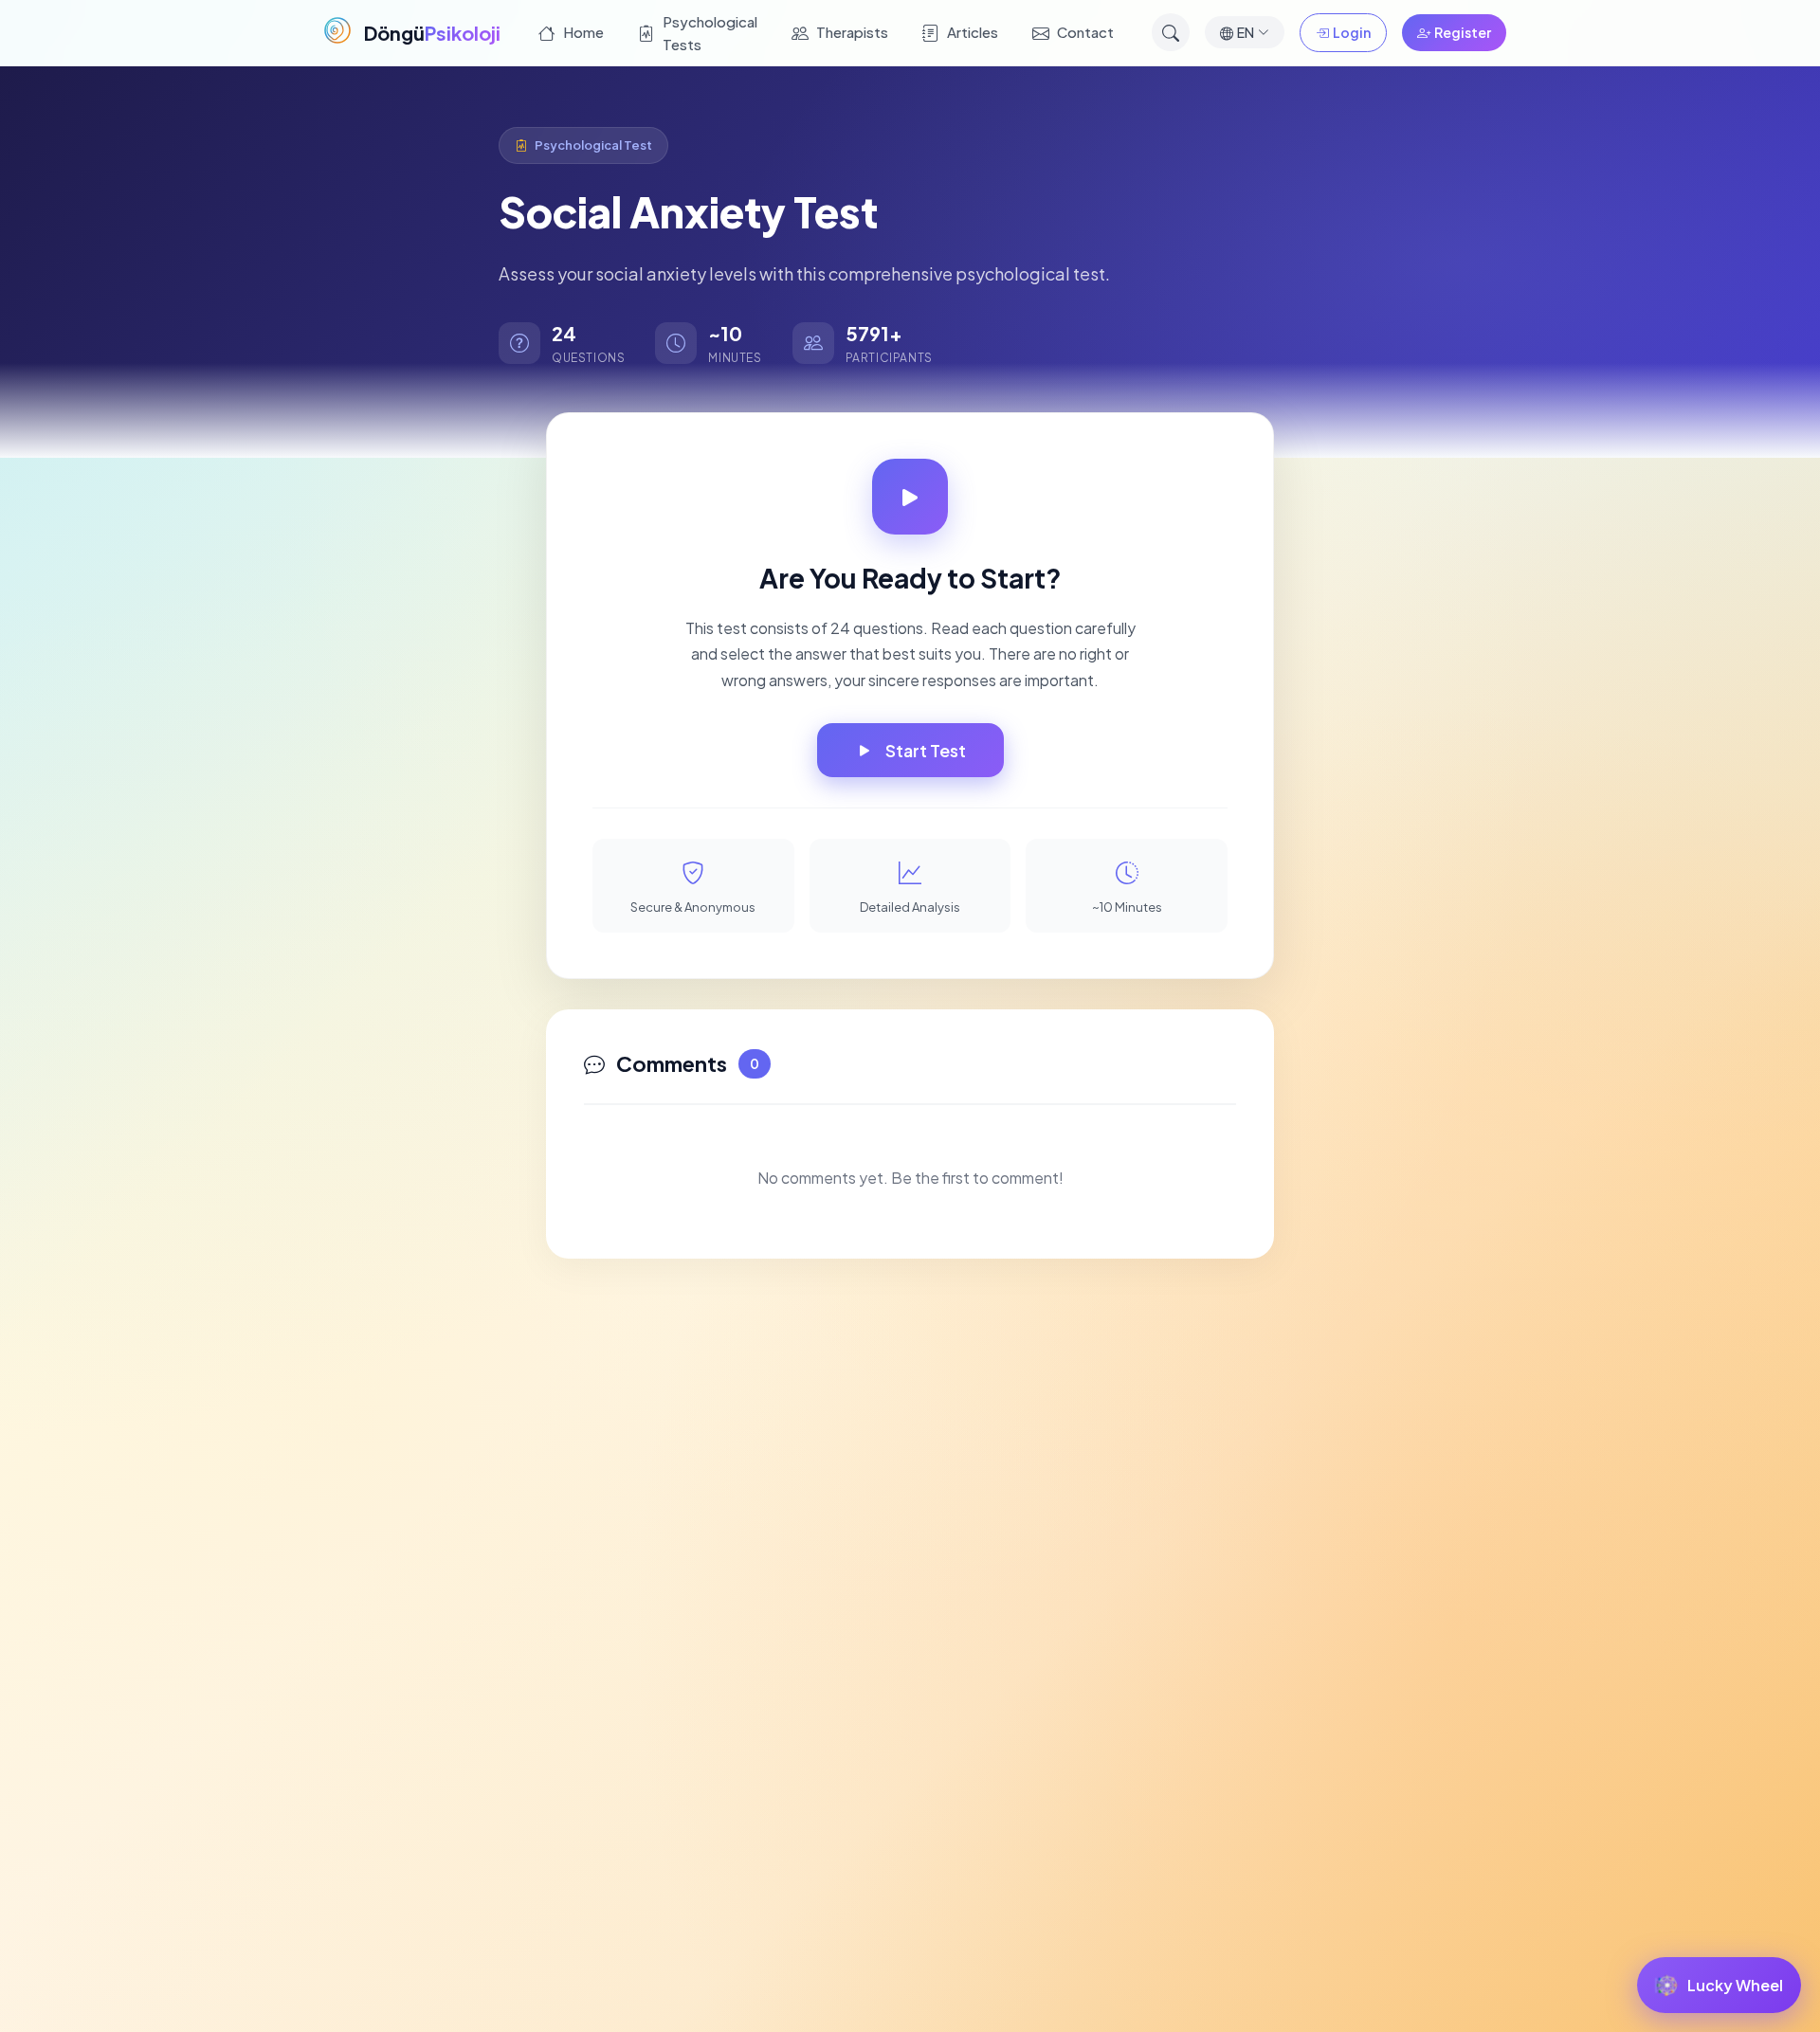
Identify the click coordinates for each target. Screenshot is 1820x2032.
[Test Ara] (1171, 32)
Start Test (926, 750)
